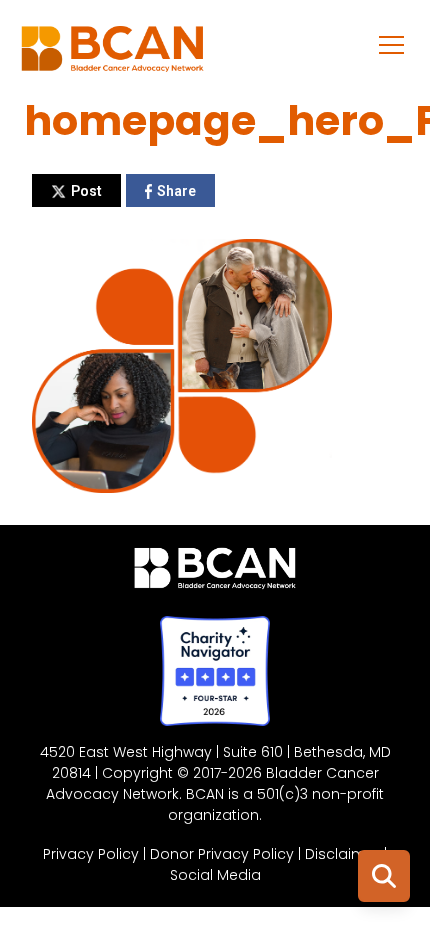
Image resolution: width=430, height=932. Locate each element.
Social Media (215, 875)
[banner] (112, 54)
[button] (392, 44)
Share (176, 191)
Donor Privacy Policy (222, 854)
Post (86, 191)
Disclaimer (342, 854)
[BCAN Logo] (215, 573)
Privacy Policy (91, 854)
